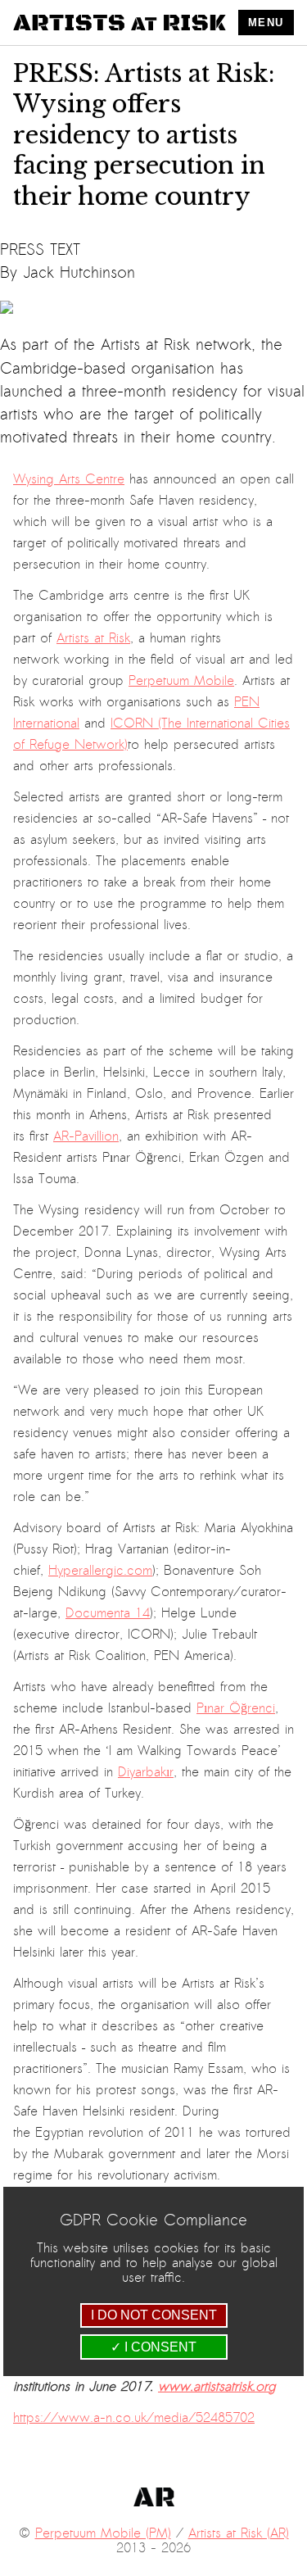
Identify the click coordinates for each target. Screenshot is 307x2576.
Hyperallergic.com (100, 1571)
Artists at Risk (93, 638)
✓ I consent (153, 2347)
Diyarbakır (146, 1772)
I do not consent (154, 2315)
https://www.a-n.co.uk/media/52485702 (134, 2418)
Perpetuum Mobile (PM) (103, 2533)
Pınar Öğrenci (236, 1708)
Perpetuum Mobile (181, 681)
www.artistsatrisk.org (217, 2387)
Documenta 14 (108, 1613)
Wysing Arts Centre (69, 479)
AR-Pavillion (86, 1136)
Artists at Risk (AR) (239, 2533)
